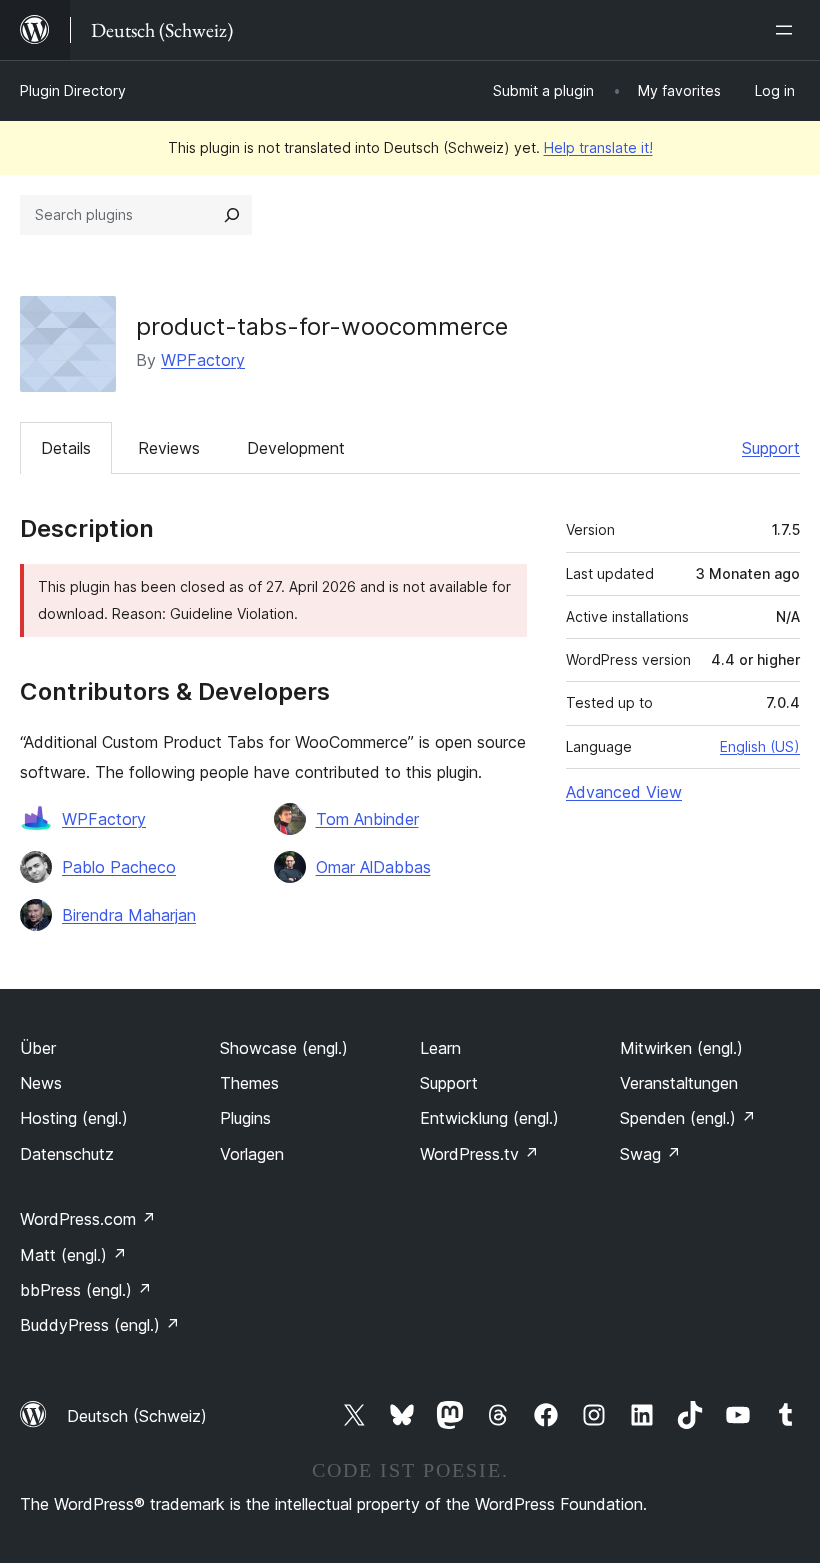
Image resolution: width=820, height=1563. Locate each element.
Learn (440, 1048)
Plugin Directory (73, 90)
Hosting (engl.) (74, 1118)
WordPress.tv (479, 1154)
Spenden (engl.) (688, 1118)
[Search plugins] (232, 215)
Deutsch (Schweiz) (137, 1416)
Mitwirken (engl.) (681, 1048)
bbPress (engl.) (86, 1290)
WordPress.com (88, 1219)
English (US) (760, 746)
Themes (249, 1083)
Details (66, 448)
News (41, 1083)
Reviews (169, 448)
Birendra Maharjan (129, 915)
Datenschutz (67, 1154)
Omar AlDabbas (373, 867)
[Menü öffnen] (788, 30)
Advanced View (624, 792)
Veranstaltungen (679, 1083)
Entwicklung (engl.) (489, 1118)
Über (38, 1048)
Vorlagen (252, 1154)
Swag (650, 1154)
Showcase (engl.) (284, 1048)
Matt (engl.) (73, 1255)
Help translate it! (598, 147)
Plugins (245, 1118)
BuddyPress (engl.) (100, 1325)
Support (771, 448)
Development (296, 448)
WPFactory (203, 360)
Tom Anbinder (367, 819)
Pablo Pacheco (119, 867)
